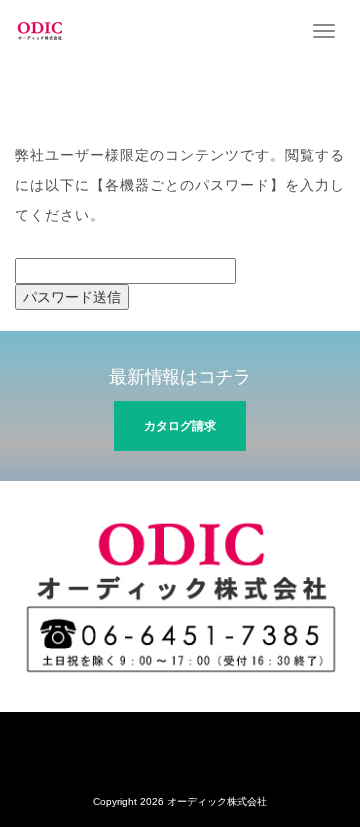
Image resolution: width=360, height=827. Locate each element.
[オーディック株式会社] (40, 30)
